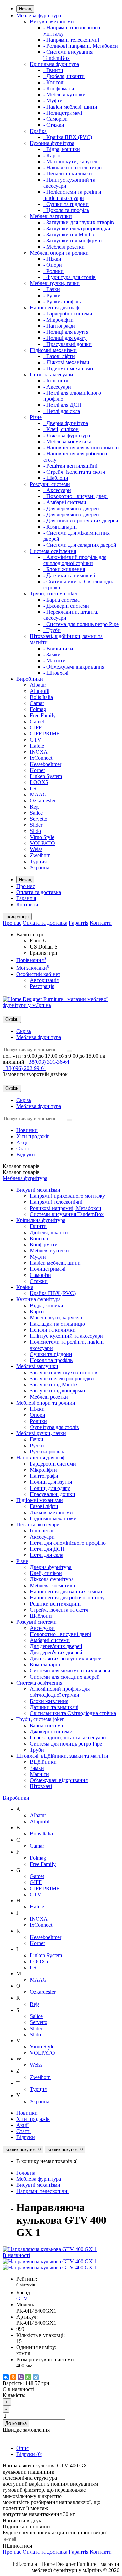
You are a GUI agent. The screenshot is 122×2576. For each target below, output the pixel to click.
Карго (37, 1312)
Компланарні (45, 1665)
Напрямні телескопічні (56, 1202)
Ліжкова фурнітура (52, 1579)
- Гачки (52, 289)
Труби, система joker (54, 594)
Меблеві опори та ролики (59, 253)
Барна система (46, 1725)
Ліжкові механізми (51, 1512)
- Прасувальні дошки (68, 344)
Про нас (26, 886)
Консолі (39, 1238)
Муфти (38, 1257)
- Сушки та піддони (66, 204)
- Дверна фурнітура (66, 423)
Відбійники (43, 1762)
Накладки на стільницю (57, 1324)
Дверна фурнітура (51, 1567)
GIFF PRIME (45, 734)
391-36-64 (48, 1062)
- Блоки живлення (64, 569)
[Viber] (21, 2377)
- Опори (53, 265)
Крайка (38, 131)
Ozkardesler (43, 801)
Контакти (27, 904)
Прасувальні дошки (53, 1494)
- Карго (52, 155)
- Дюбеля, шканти (64, 76)
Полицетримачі (48, 1269)
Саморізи (40, 1275)
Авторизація (44, 980)
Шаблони (41, 1616)
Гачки (37, 1439)
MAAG (38, 794)
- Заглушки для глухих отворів (79, 222)
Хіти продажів (33, 1136)
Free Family (43, 715)
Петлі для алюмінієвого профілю (68, 1543)
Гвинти (38, 1226)
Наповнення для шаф (54, 308)
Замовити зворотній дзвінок (35, 1074)
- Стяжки (54, 125)
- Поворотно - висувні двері (76, 496)
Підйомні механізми (53, 350)
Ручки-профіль (47, 1451)
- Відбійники (58, 648)
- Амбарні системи (65, 502)
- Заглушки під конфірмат (73, 241)
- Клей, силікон (61, 429)
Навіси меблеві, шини (55, 1263)
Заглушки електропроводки (62, 1378)
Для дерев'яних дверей (56, 1646)
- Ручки (52, 295)
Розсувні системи (50, 484)
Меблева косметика (52, 1585)
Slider (36, 825)
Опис (23, 2448)
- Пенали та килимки (68, 174)
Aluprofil (40, 691)
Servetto (39, 819)
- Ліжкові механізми (66, 362)
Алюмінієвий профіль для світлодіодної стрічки (60, 1692)
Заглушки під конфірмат (58, 1391)
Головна (26, 2173)
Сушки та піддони (51, 1354)
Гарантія (26, 898)
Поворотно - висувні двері (60, 1634)
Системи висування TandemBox (67, 1214)
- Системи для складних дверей (80, 545)
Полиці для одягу (50, 1488)
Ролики (38, 1421)
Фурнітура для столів (54, 1427)
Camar (37, 703)
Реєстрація (42, 986)
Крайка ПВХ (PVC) (53, 1293)
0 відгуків (26, 2285)
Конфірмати (44, 1245)
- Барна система (62, 600)
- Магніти (55, 661)
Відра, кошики (47, 1305)
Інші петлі (42, 1531)
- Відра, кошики (62, 149)
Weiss (36, 849)
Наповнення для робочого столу (67, 1598)
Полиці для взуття (51, 1482)
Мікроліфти (43, 1470)
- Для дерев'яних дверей (71, 508)
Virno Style (42, 837)
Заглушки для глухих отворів (64, 1372)
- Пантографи (59, 326)
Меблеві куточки (49, 1251)
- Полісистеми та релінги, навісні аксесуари (73, 195)
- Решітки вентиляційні (70, 466)
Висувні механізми (52, 21)
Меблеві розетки (49, 1397)
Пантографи (44, 1476)
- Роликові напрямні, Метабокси (81, 46)
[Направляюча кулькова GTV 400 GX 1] (50, 2261)
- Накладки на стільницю (73, 168)
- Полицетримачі (63, 113)
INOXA (39, 752)
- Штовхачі (56, 673)
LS (33, 788)
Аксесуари (42, 1537)
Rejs (35, 807)
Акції (23, 1142)
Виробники (30, 679)
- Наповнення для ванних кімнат (81, 448)
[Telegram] (36, 2377)
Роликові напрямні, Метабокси (66, 1208)
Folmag (38, 709)
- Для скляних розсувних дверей (81, 521)
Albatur (38, 685)
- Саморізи (56, 119)
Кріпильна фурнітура (54, 64)
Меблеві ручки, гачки (55, 283)
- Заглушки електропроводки (77, 228)
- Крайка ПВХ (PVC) (68, 137)
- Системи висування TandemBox (68, 55)
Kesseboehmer (46, 764)
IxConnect (41, 758)
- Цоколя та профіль (66, 210)
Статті (24, 1149)
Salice (36, 813)
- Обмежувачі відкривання (74, 667)
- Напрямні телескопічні (71, 40)
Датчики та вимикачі (54, 1707)
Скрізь (24, 1031)
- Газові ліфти (59, 356)
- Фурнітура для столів (69, 277)
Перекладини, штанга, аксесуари (68, 1738)
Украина (40, 868)
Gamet (37, 721)
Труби (37, 1750)
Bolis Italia (41, 697)
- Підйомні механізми (68, 368)
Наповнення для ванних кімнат (66, 1591)
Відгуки (26, 1155)
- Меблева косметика (67, 441)
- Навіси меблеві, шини (70, 107)
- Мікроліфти (58, 320)
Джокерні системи (51, 1731)
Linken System (46, 776)
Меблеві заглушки (51, 216)
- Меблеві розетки (64, 247)
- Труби (52, 630)
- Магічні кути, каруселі (71, 161)
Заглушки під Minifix (54, 1385)
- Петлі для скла (62, 411)
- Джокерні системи (66, 606)
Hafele (37, 746)
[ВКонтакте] (6, 2377)
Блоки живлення (49, 1701)
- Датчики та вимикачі (69, 575)
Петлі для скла (47, 1555)
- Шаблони (56, 478)
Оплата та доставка (39, 892)
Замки (37, 1768)
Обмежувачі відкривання (59, 1780)
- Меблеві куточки (65, 95)
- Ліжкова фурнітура (67, 435)
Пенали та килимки (53, 1330)
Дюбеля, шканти (49, 1232)
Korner (37, 770)
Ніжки (37, 1409)
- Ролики (54, 271)
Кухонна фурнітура (52, 143)
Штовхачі (41, 1786)
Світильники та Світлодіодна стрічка (73, 1713)
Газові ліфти (44, 1506)
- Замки (52, 654)
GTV (36, 740)
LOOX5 (39, 782)
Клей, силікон (46, 1573)
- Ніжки (52, 259)
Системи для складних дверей (65, 1677)
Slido (35, 831)
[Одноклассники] (13, 2377)
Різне (36, 417)
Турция (38, 861)
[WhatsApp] (28, 2377)
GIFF (36, 728)
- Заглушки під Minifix (69, 235)
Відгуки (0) (29, 2454)
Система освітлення (53, 551)
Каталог (21, 1172)
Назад (25, 9)
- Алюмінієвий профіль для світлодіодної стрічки (75, 560)
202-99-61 (25, 1068)
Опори (38, 1415)
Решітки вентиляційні (55, 1604)
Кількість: (14, 2395)
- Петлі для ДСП (62, 405)
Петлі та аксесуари (52, 374)
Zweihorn (40, 855)
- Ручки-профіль (62, 301)
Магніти (39, 1774)
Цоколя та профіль (51, 1360)
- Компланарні (60, 527)
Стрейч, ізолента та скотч (59, 1610)
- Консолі (54, 82)
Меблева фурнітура (39, 15)
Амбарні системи (50, 1640)
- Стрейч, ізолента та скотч (74, 472)
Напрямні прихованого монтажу (67, 1196)
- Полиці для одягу (65, 338)
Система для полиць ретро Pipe (66, 1744)
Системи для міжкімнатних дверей (70, 1671)
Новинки (27, 1130)
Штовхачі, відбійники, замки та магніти (62, 1756)
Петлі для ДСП (47, 1549)
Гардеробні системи (53, 1464)
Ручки (37, 1445)
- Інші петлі (57, 381)
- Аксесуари (57, 387)
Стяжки (39, 1281)
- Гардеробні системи (68, 314)
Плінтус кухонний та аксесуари (66, 1336)
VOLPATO (42, 843)
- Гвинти (53, 70)
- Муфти (53, 101)
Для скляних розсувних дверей (66, 1658)
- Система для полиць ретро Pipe (81, 624)
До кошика (16, 2423)
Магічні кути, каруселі (56, 1318)
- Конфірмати (59, 88)
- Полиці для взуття (66, 332)
